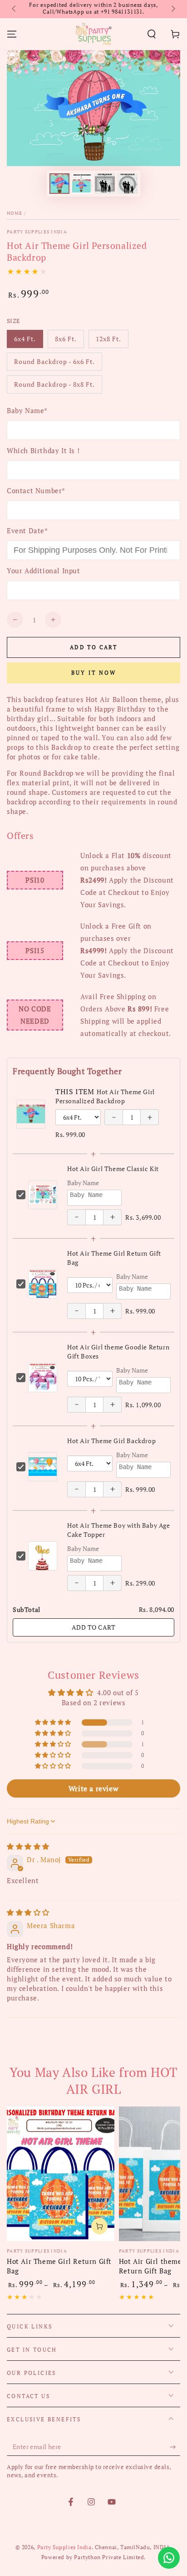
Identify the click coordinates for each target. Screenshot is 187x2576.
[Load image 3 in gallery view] (82, 184)
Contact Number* (36, 490)
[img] (28, 1846)
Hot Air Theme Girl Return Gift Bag (59, 2266)
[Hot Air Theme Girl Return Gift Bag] (61, 2174)
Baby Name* (27, 410)
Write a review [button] (93, 1788)
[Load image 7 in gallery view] (128, 184)
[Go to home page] (93, 34)
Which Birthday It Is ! (43, 450)
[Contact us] (169, 2558)
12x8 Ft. (112, 341)
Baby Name (83, 1183)
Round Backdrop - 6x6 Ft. (54, 364)
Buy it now (94, 673)
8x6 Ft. (69, 341)
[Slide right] (172, 9)
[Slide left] (15, 9)
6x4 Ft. (28, 341)
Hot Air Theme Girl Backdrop (111, 1441)
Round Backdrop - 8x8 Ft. (54, 387)
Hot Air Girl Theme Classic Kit (113, 1169)
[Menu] (12, 34)
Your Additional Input (44, 571)
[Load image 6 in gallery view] (105, 184)
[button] (152, 34)
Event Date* (27, 530)
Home (15, 213)
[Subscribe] (175, 2447)
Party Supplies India (37, 232)
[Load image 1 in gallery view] (59, 184)
